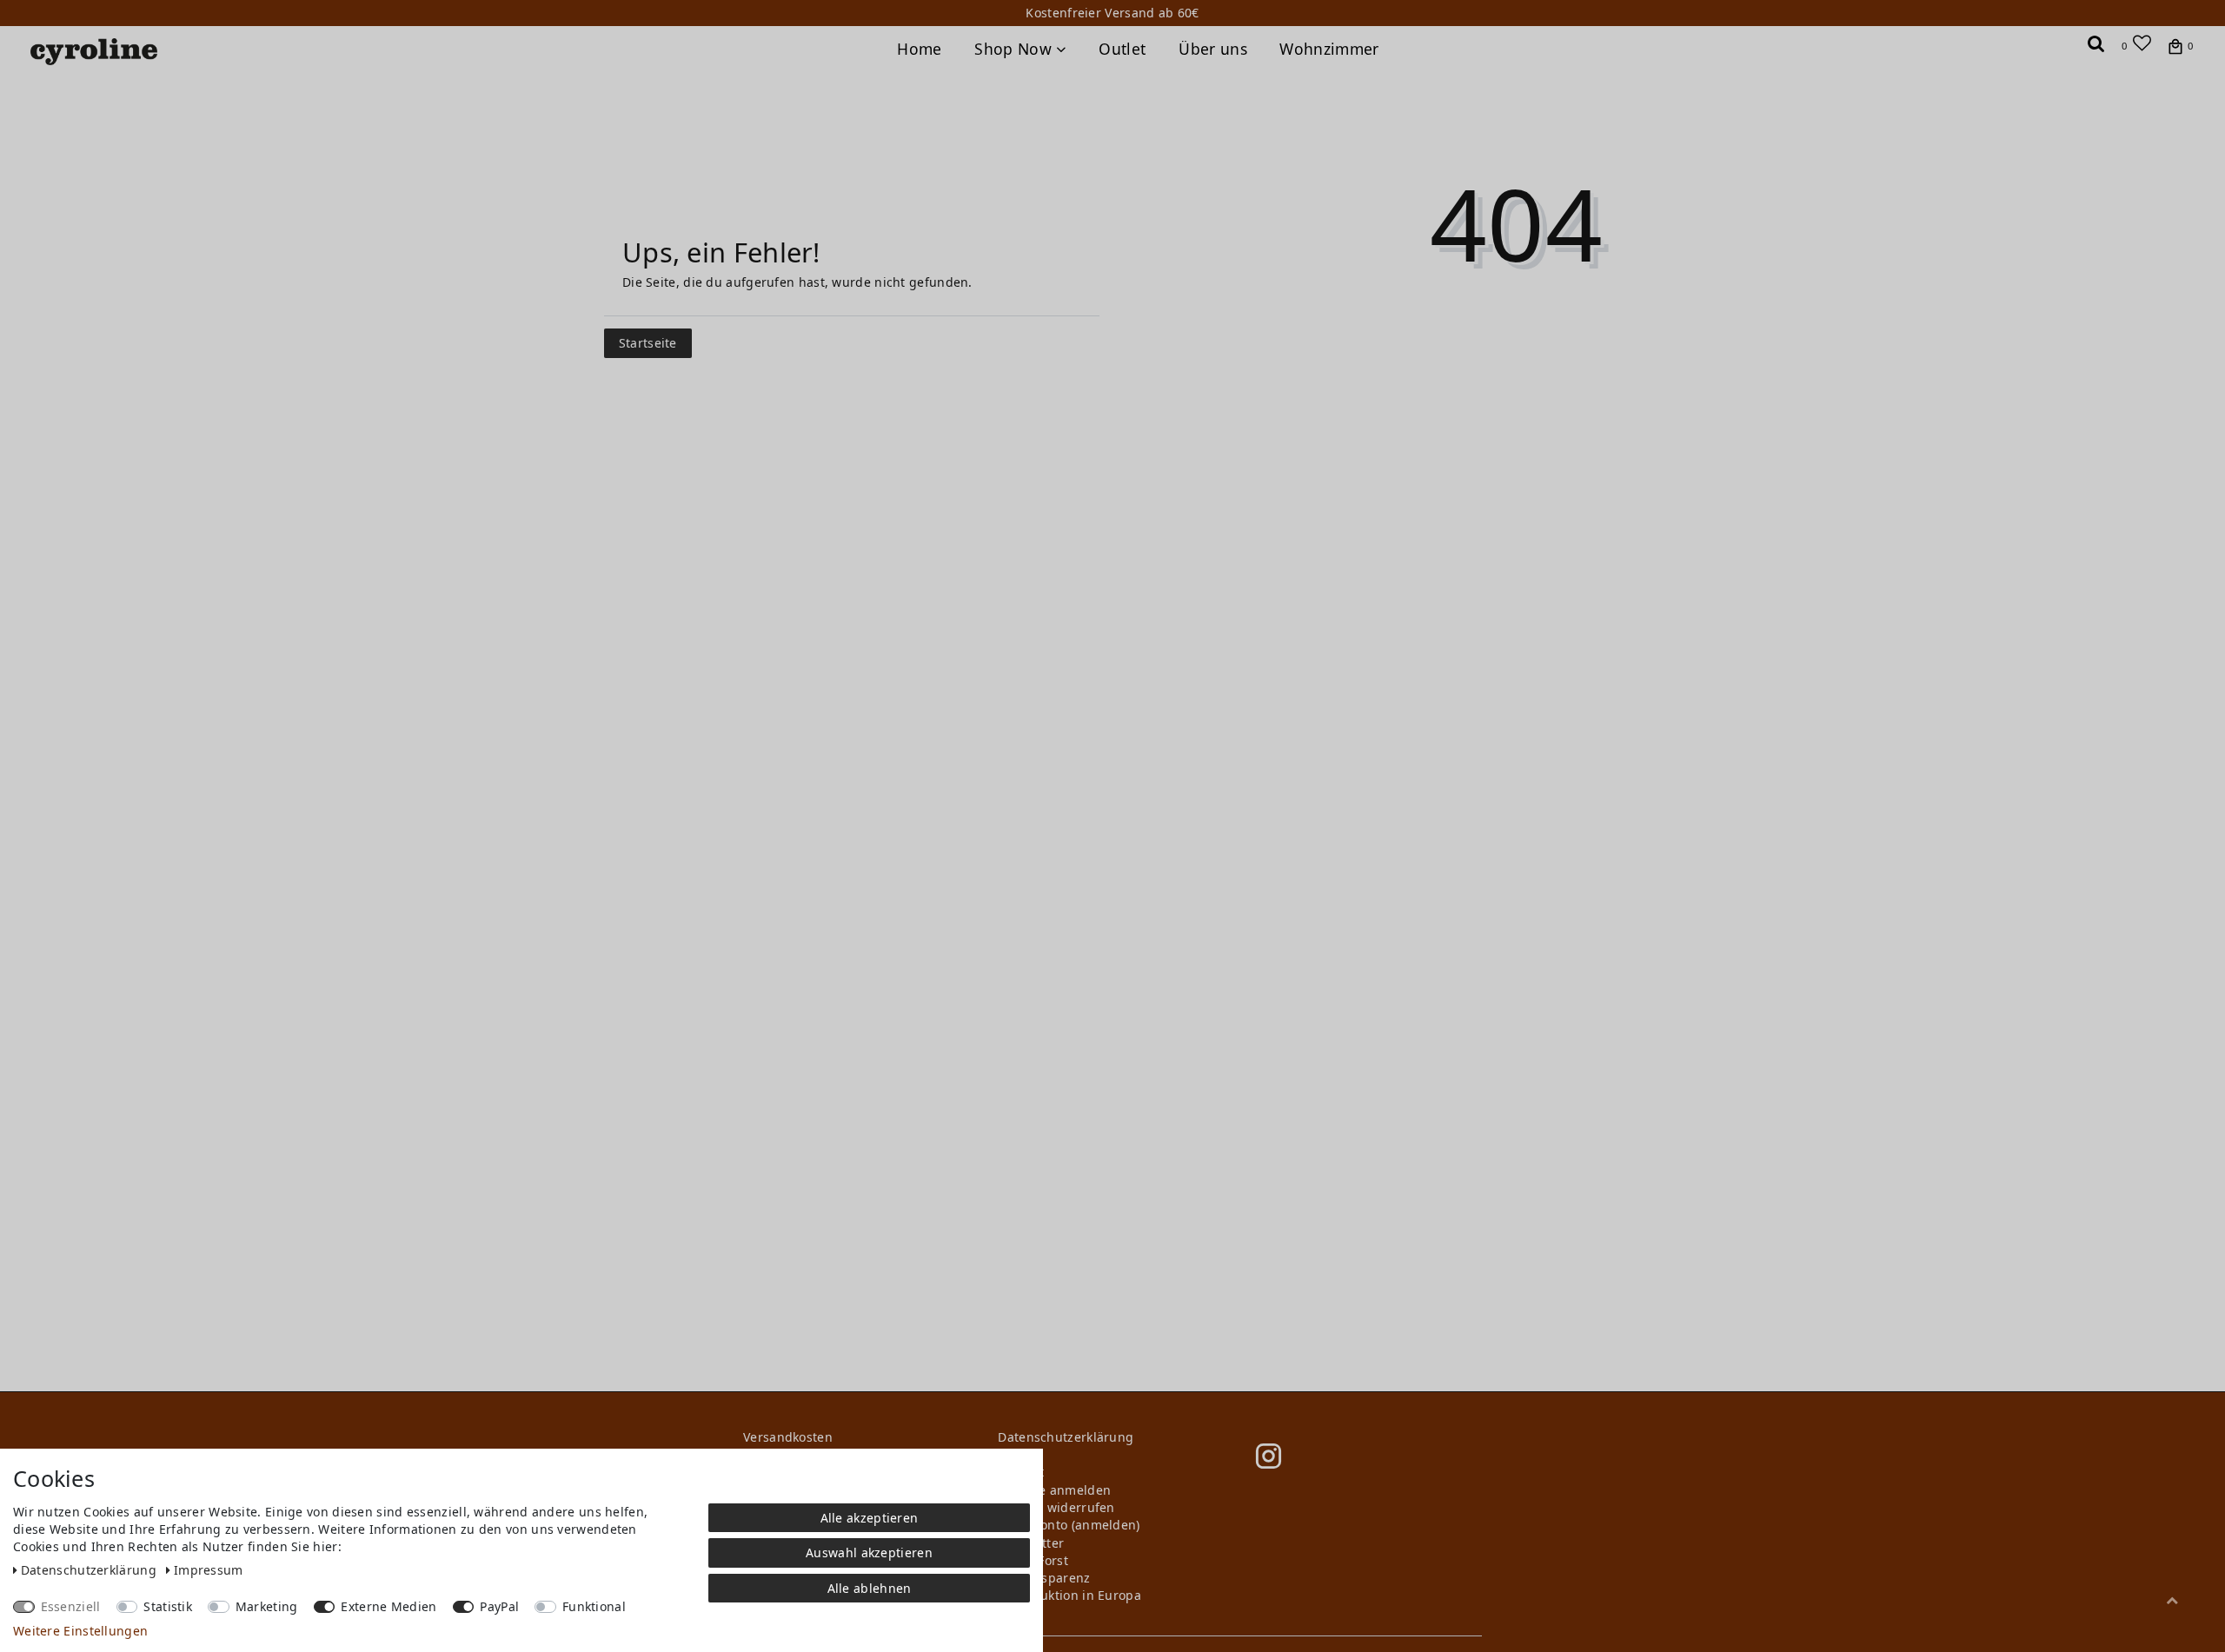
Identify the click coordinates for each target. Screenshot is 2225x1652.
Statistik (168, 1606)
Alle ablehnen (870, 1588)
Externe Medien (389, 1606)
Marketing (267, 1606)
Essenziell (71, 1606)
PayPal (499, 1606)
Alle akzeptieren (870, 1518)
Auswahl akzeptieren (869, 1552)
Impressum (209, 1570)
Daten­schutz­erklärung (90, 1570)
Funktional (594, 1606)
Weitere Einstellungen (80, 1631)
